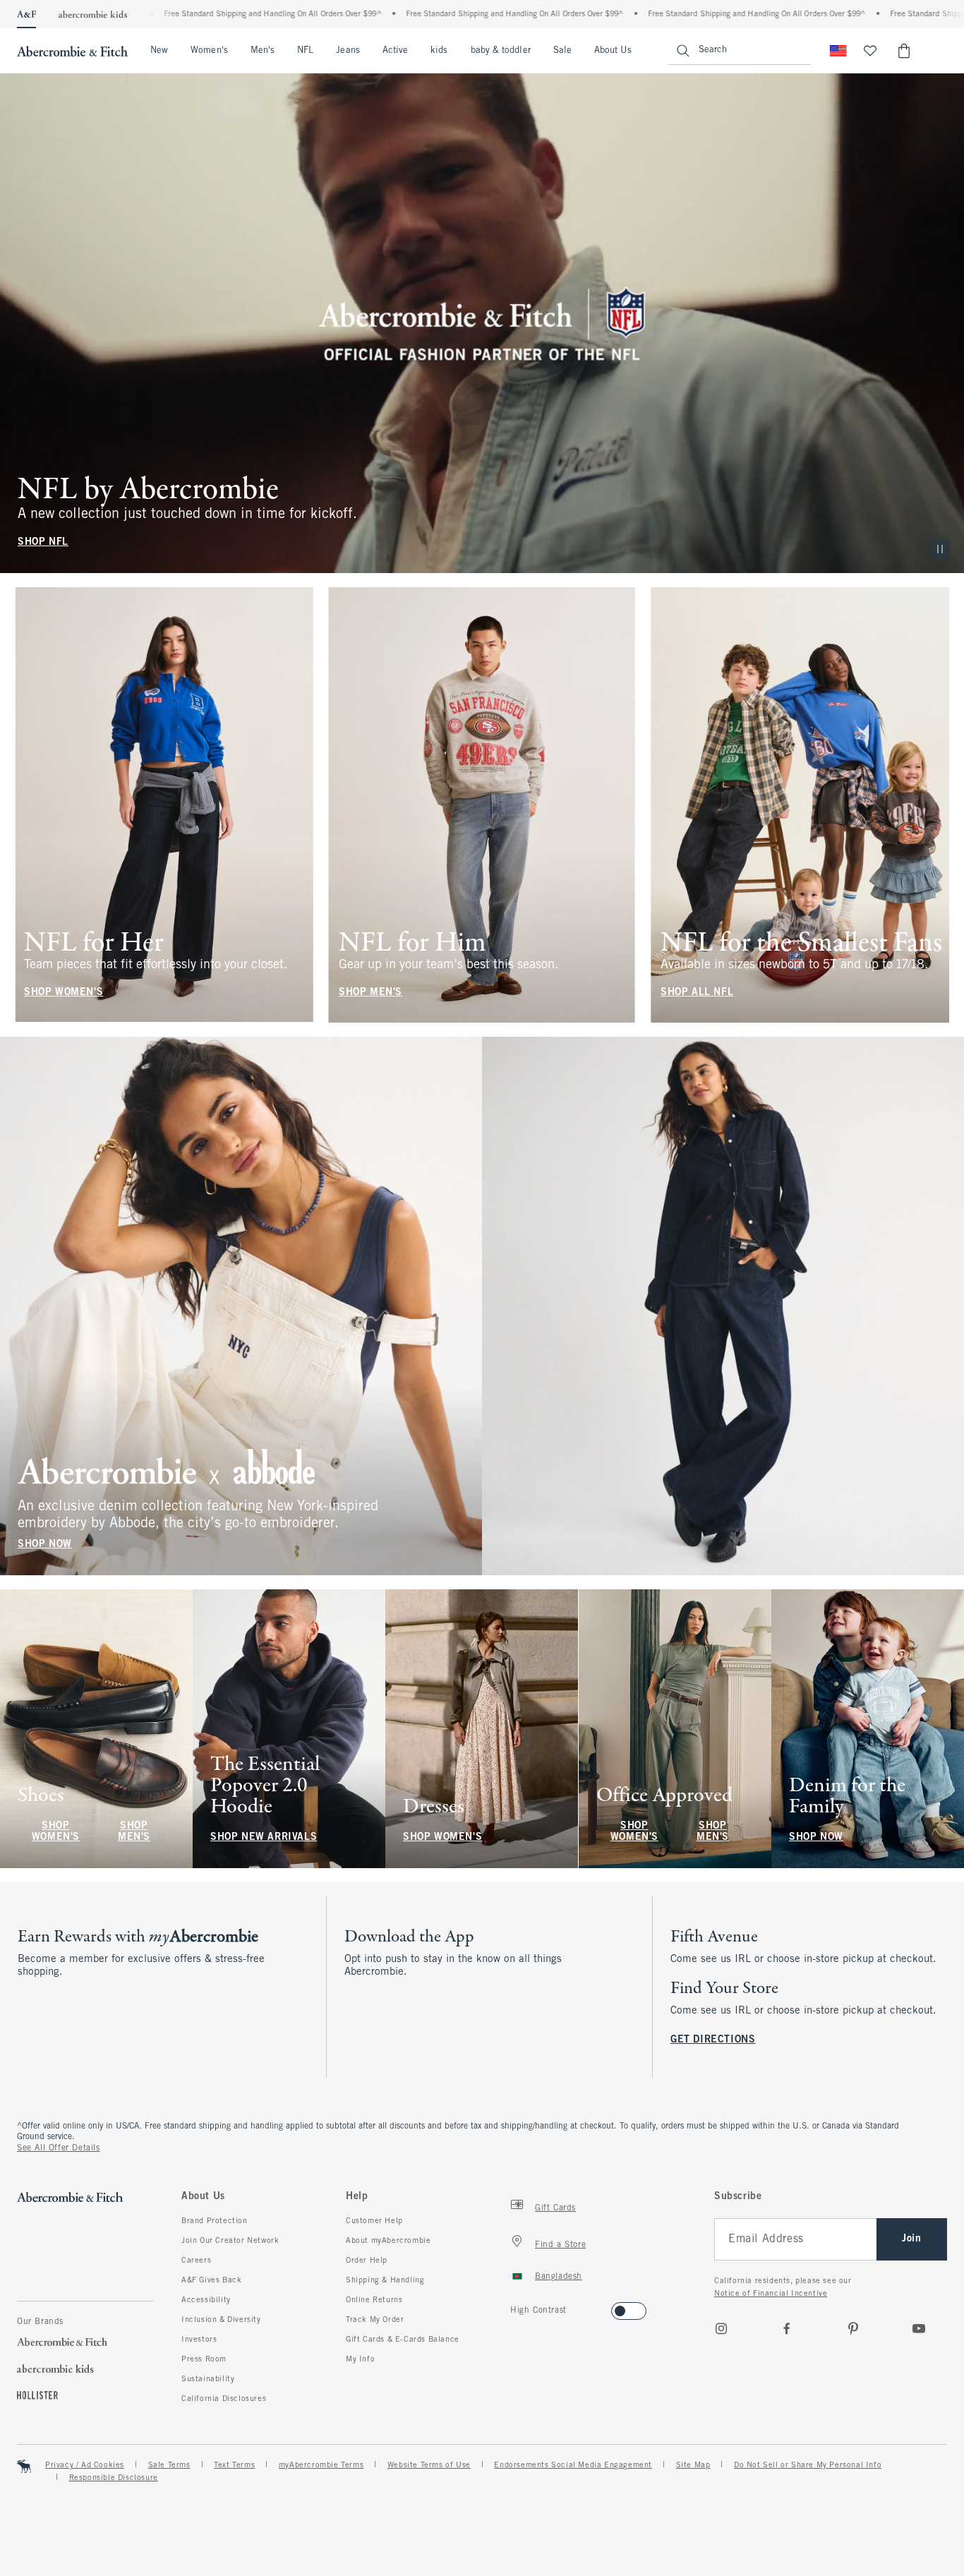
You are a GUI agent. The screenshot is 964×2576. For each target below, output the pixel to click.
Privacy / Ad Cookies (85, 2465)
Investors (199, 2340)
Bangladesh (559, 2277)
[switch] (515, 2307)
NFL (305, 51)
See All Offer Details (59, 2148)
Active (395, 51)
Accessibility (206, 2300)
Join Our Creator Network (230, 2241)
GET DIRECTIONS (713, 2040)
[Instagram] (721, 2328)
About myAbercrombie (388, 2241)
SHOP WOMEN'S (64, 992)
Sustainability (208, 2379)
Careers (196, 2261)
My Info (360, 2359)
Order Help (367, 2261)
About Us (613, 51)
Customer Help (374, 2221)
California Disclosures (224, 2399)
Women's (209, 51)
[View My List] (870, 51)
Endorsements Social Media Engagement (573, 2465)
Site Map (693, 2465)
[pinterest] (853, 2328)
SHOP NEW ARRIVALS (264, 1837)
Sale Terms (169, 2465)
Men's (263, 51)
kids (439, 51)
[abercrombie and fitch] (72, 51)
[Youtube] (919, 2328)
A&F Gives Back (211, 2280)
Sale (562, 51)
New (159, 51)
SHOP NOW (45, 1545)
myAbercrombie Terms (321, 2465)
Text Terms (234, 2465)
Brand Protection (215, 2221)
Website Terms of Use (429, 2465)
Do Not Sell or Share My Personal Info (808, 2465)
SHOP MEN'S (370, 992)
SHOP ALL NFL (697, 992)
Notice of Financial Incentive (771, 2294)
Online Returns (374, 2300)
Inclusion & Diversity (221, 2320)
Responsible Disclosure (114, 2478)
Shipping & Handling (385, 2280)
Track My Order (375, 2320)
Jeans (348, 51)
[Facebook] (787, 2328)
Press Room (204, 2359)
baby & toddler (501, 51)
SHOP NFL (43, 542)
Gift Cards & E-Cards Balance (403, 2340)
